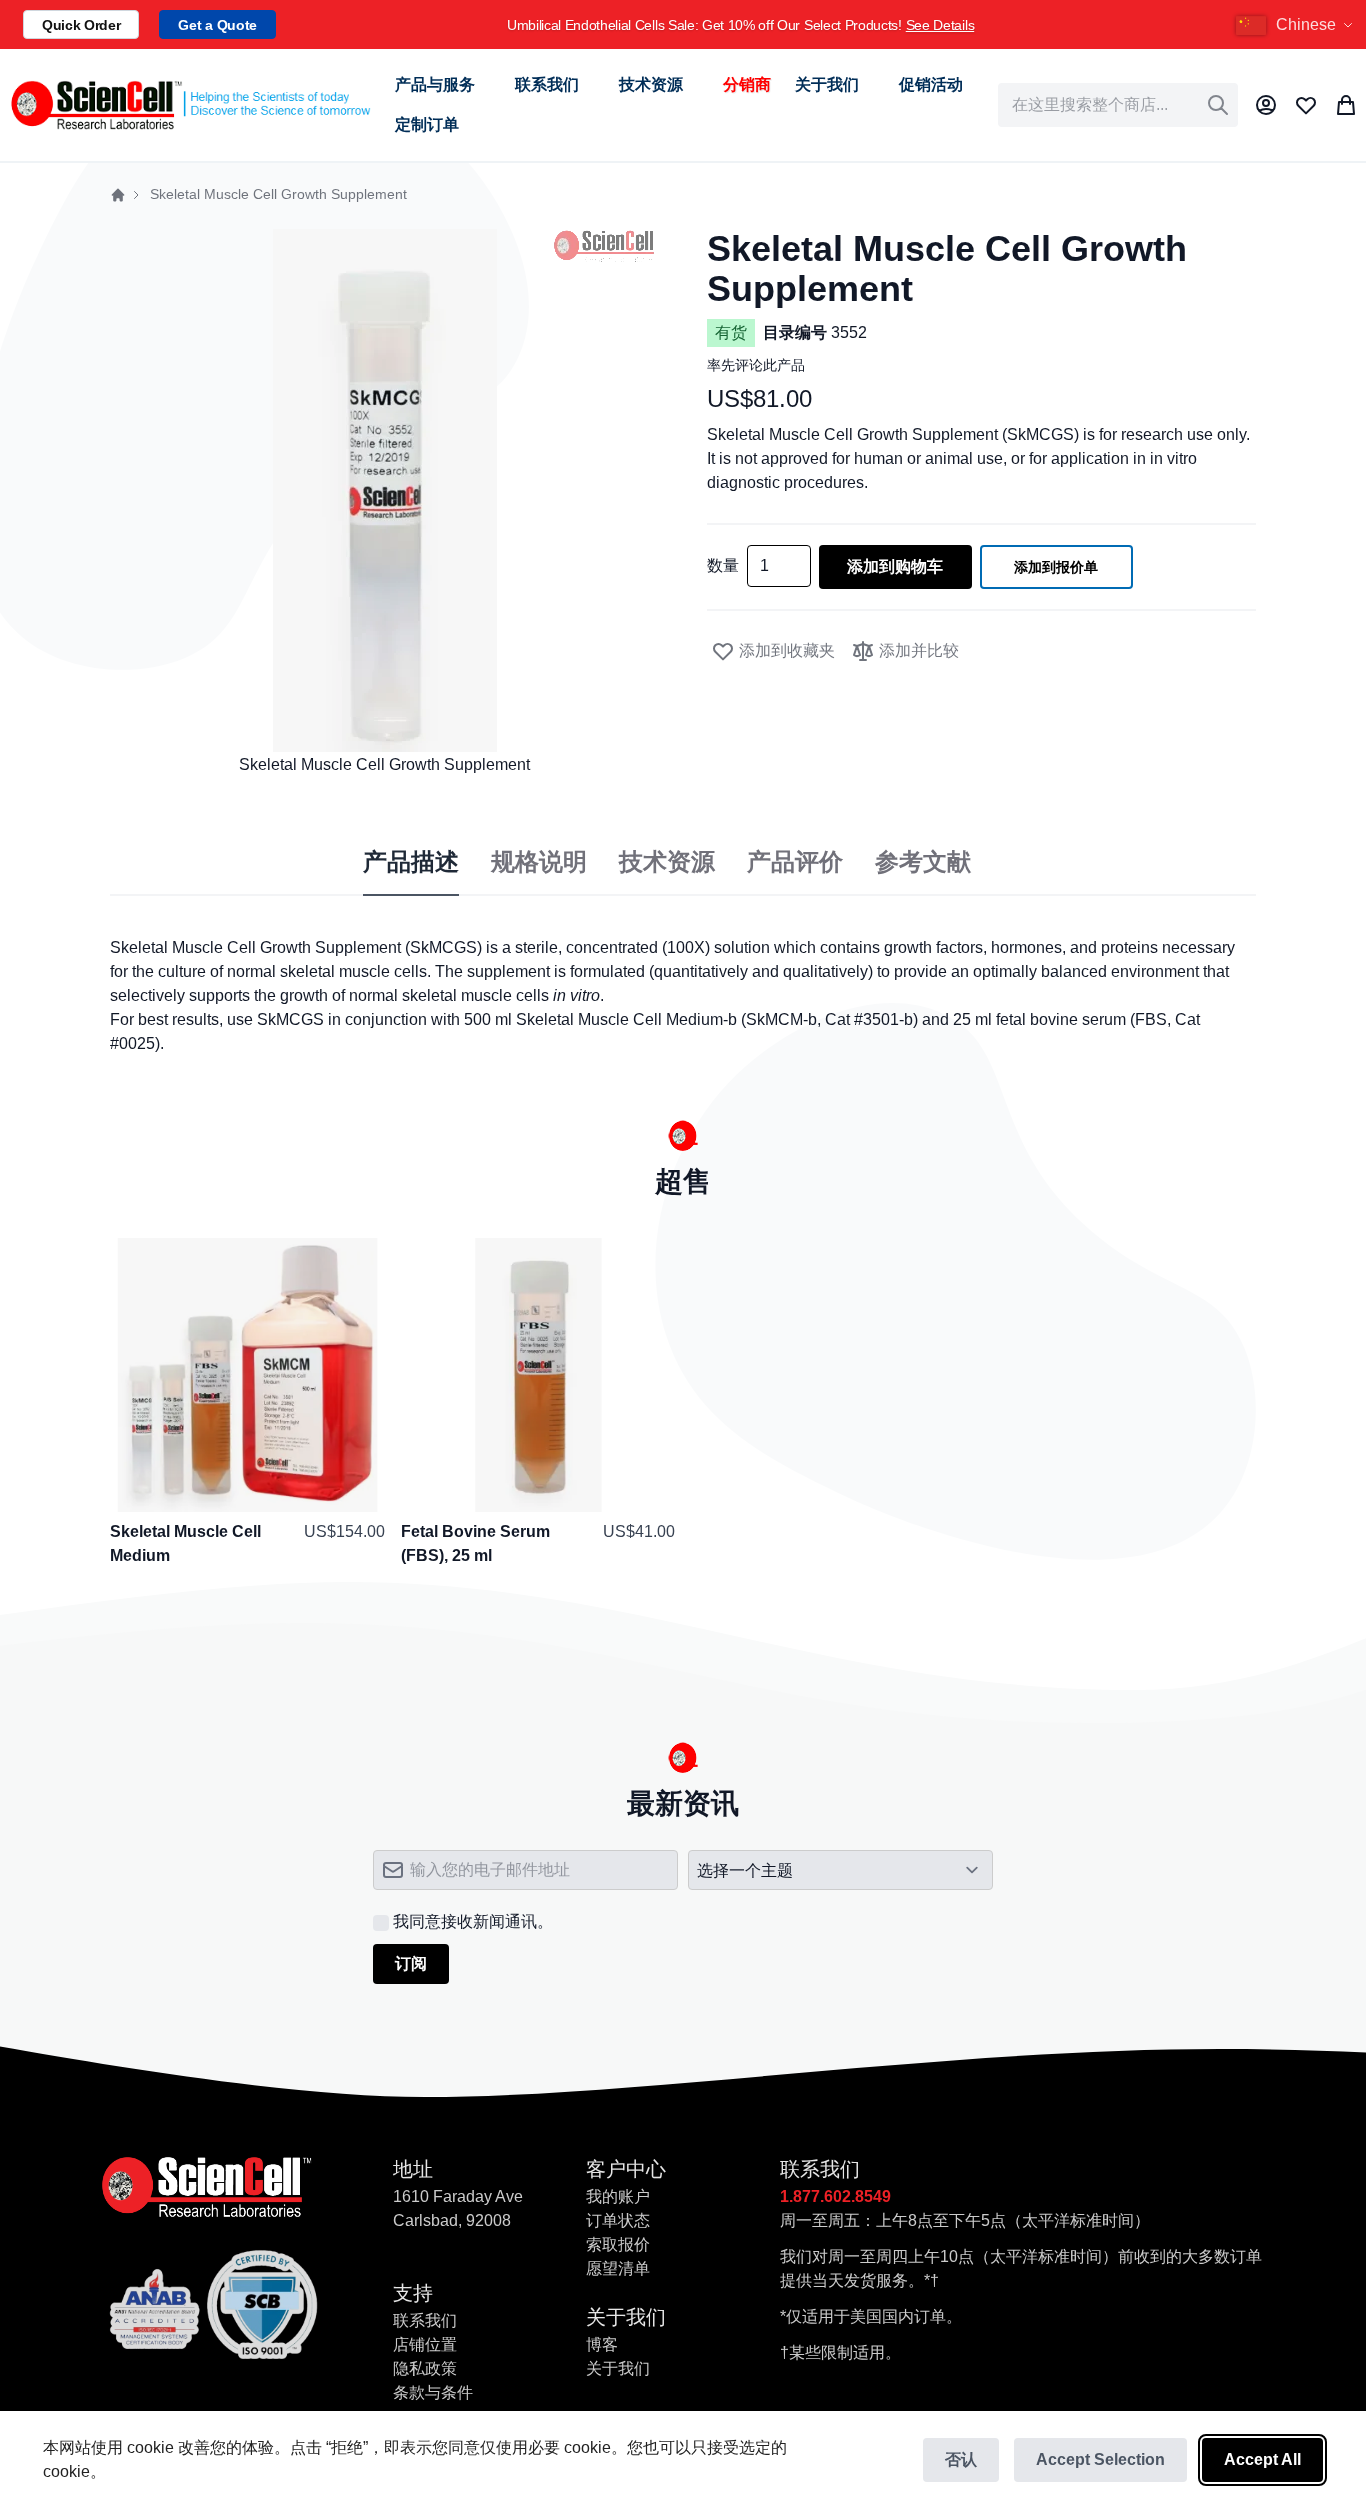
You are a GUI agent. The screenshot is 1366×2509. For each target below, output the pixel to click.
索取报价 (618, 2244)
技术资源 (667, 862)
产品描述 (411, 862)
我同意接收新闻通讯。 (473, 1921)
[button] (1297, 25)
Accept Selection (1100, 2459)
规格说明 (539, 862)
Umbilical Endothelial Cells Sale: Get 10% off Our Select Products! (740, 25)
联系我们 (425, 2320)
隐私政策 (425, 2368)
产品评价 (795, 862)
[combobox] (1118, 105)
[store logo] (189, 105)
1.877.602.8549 (835, 2196)
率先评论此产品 (756, 365)
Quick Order (81, 25)
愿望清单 (618, 2268)
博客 (602, 2344)
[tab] (411, 863)
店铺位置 (425, 2344)
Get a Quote (217, 25)
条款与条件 (433, 2392)
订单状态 (618, 2220)
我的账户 (618, 2196)
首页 (118, 195)
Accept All (1262, 2459)
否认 (961, 2459)
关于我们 (618, 2368)
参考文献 (923, 862)
